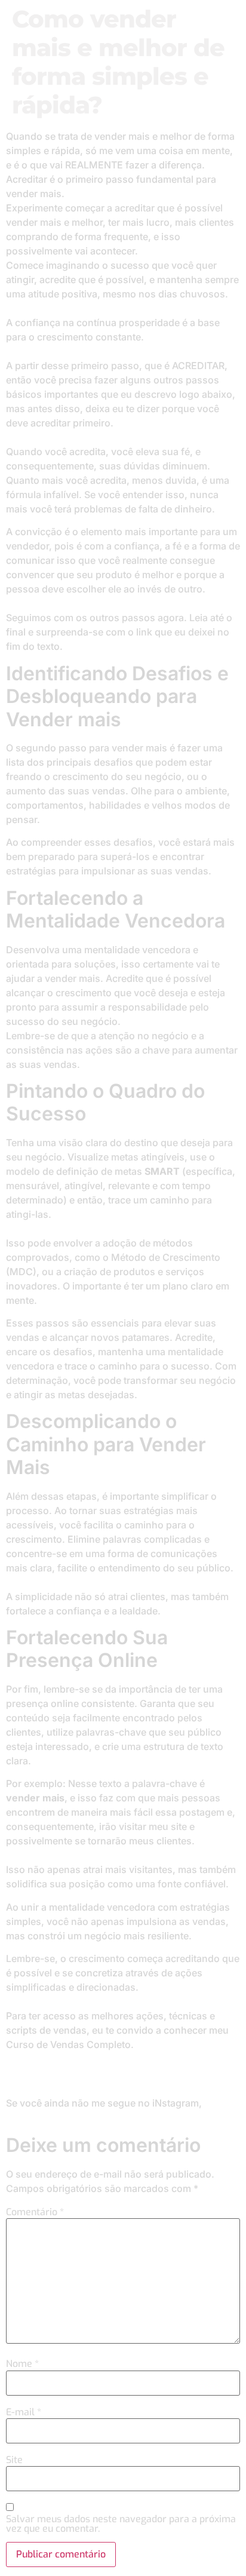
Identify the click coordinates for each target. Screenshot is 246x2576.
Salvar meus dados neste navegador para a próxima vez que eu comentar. (121, 2524)
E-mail (24, 2412)
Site (14, 2460)
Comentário (35, 2212)
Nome (22, 2364)
